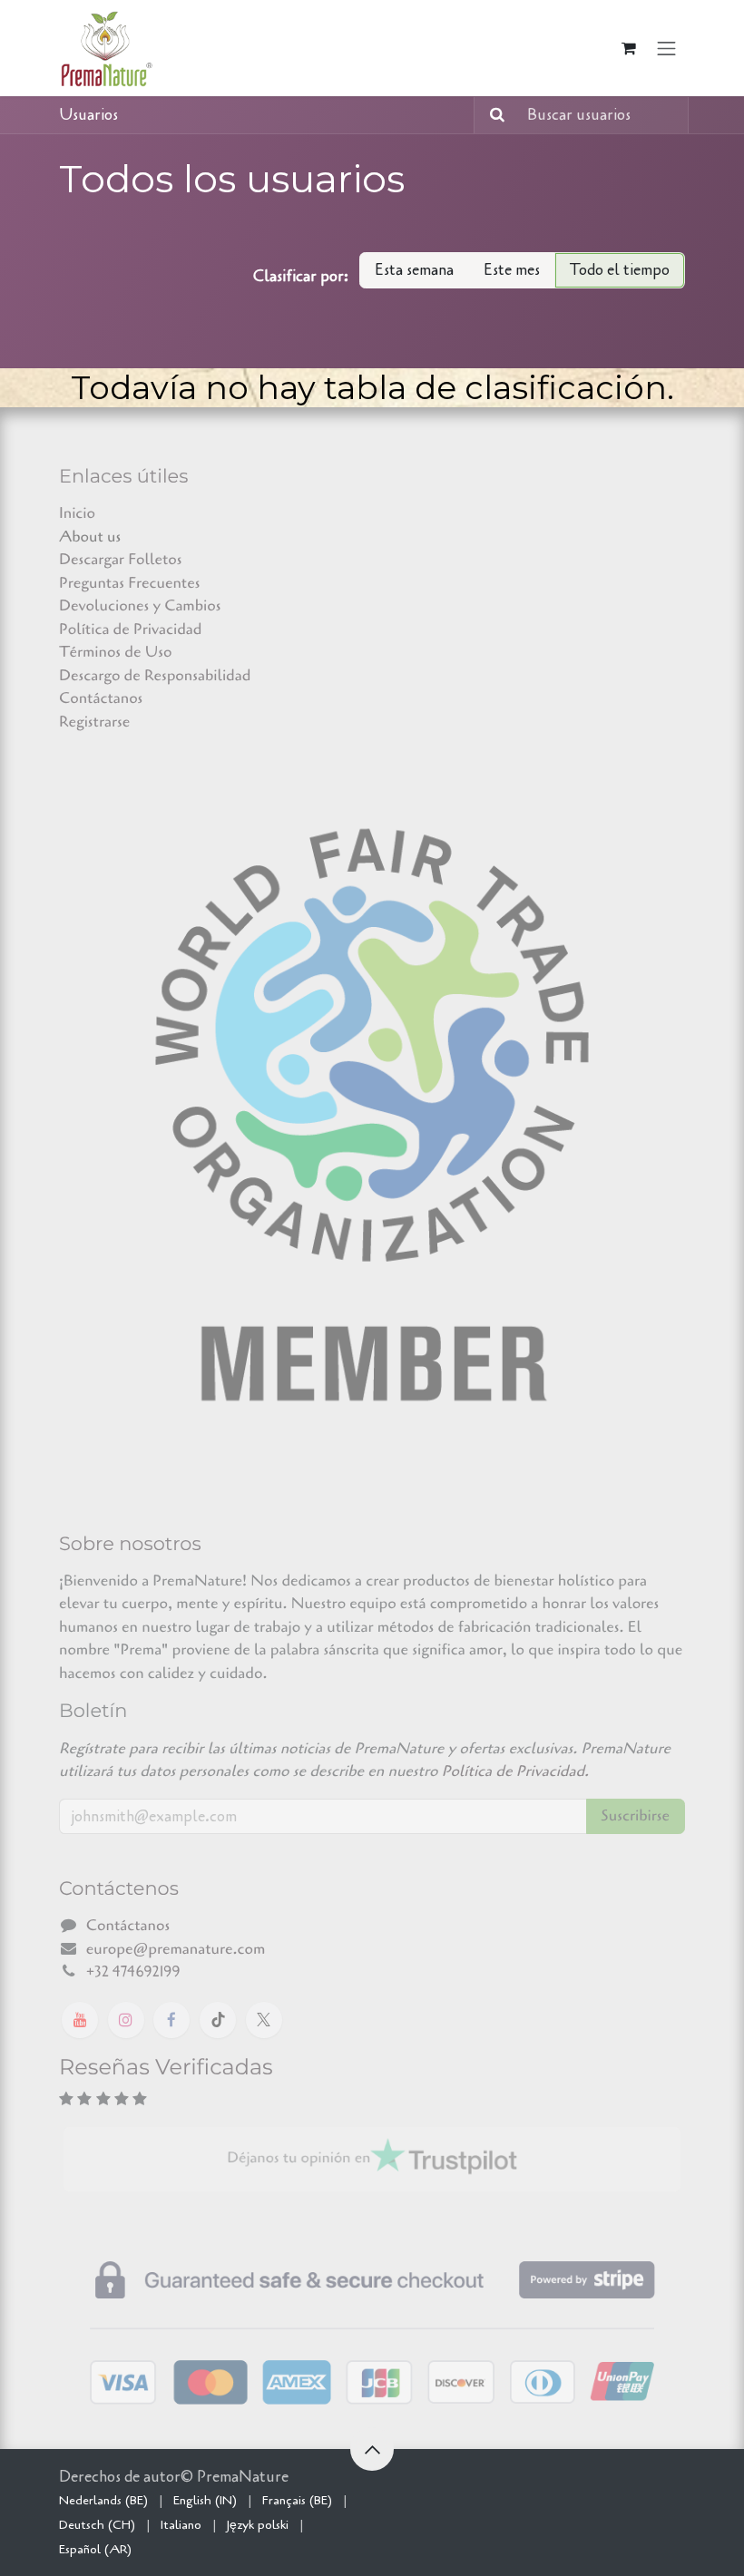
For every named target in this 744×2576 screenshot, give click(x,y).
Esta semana (414, 270)
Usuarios (88, 115)
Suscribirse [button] (636, 1816)
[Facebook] (171, 2020)
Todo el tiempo (620, 270)
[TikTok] (218, 2020)
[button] (372, 2449)
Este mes (512, 270)
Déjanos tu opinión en (298, 2158)
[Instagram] (126, 2020)
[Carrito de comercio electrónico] (629, 48)
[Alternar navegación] (667, 48)
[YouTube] (80, 2020)
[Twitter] (264, 2020)
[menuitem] (103, 2500)
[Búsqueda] (492, 115)
